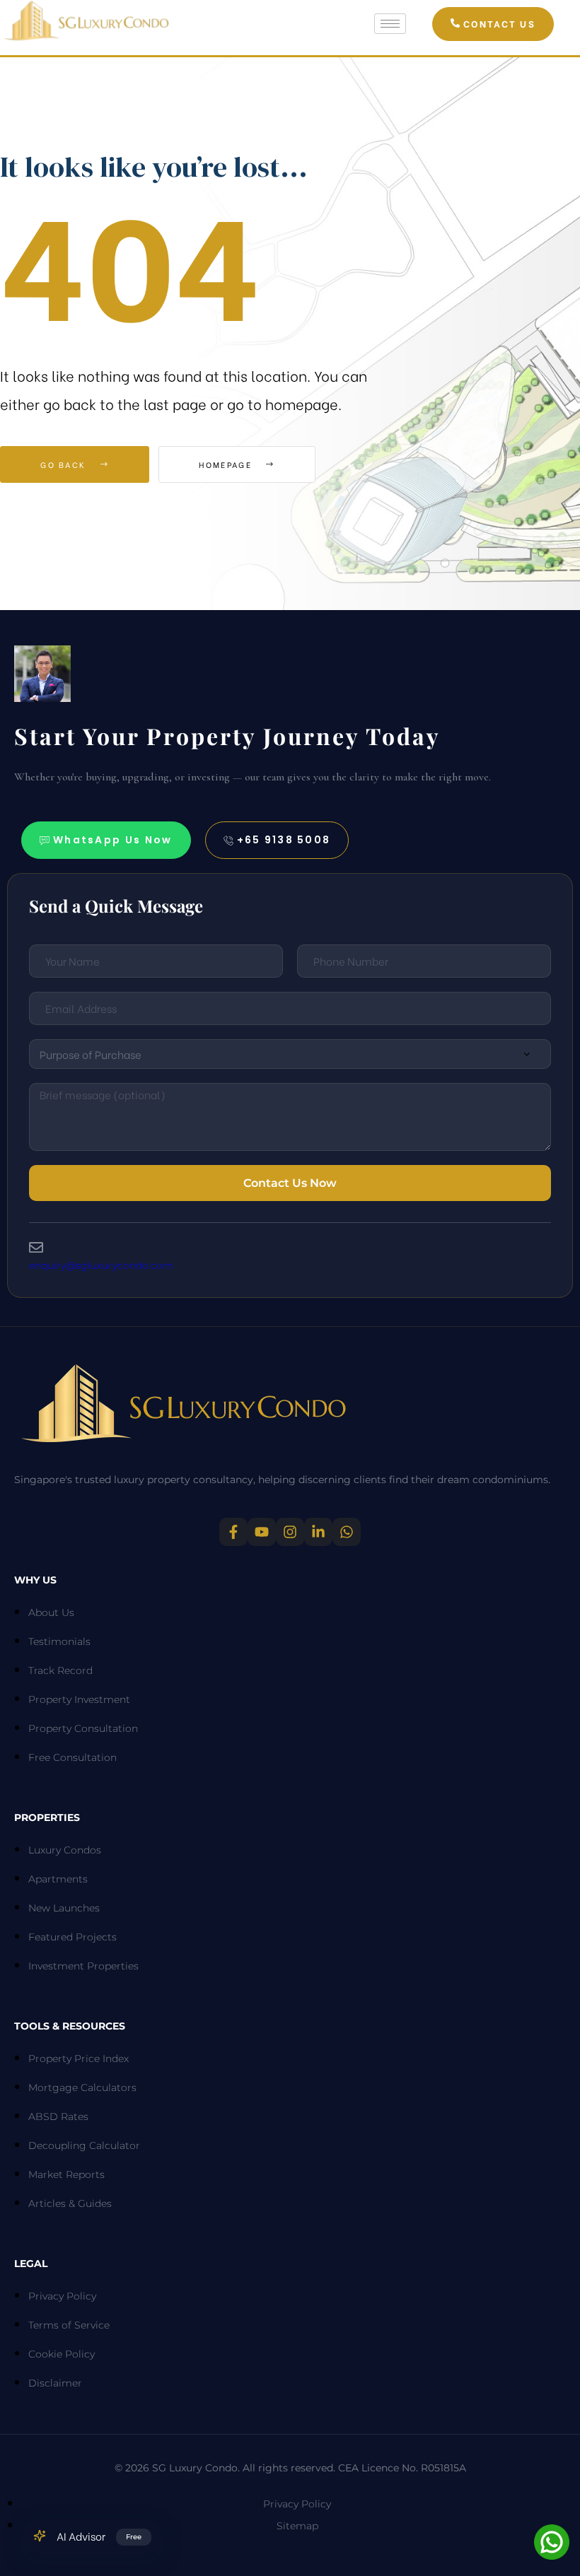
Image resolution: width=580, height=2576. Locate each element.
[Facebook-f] (233, 1532)
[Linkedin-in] (318, 1532)
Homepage (227, 464)
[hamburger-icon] (390, 24)
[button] (493, 24)
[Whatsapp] (347, 1532)
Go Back (65, 464)
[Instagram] (290, 1532)
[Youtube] (262, 1532)
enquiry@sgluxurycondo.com (101, 1265)
